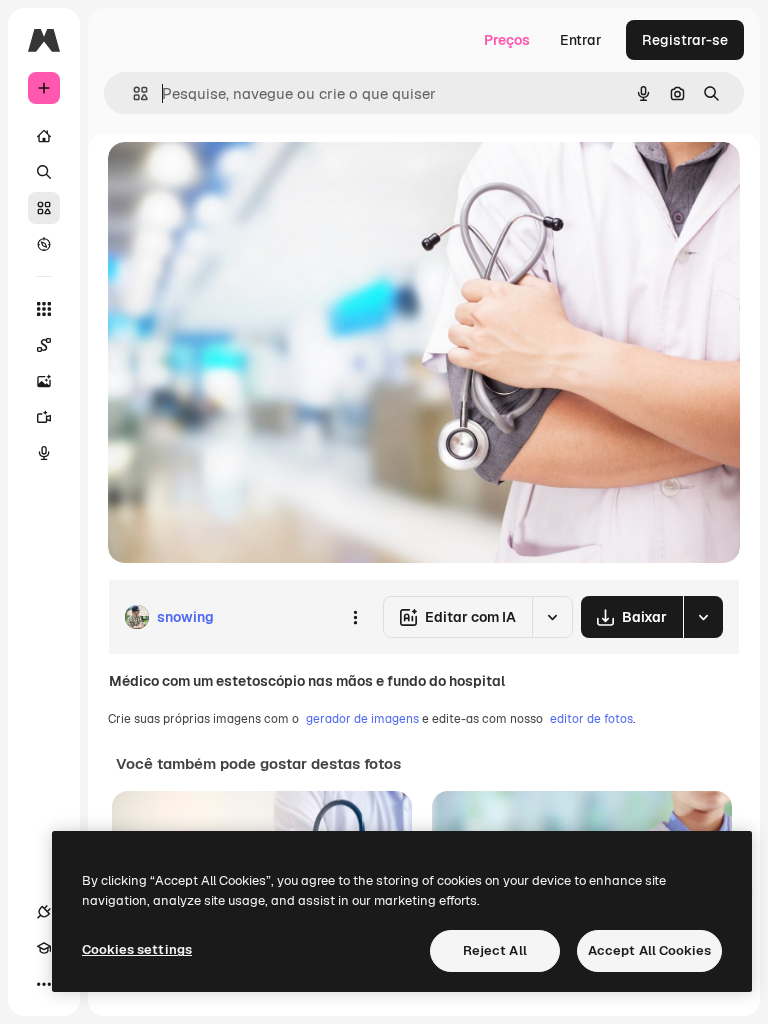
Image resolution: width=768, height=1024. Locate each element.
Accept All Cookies (649, 950)
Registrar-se (685, 40)
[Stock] (44, 208)
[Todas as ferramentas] (44, 309)
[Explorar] (44, 244)
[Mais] (44, 984)
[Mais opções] (355, 617)
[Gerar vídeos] (44, 417)
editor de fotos (591, 719)
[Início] (44, 136)
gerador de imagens (362, 719)
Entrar (581, 40)
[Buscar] (44, 172)
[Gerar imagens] (44, 381)
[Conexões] (44, 912)
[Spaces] (44, 345)
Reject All (495, 950)
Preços (507, 40)
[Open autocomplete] (132, 93)
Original (236, 179)
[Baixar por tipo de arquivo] (703, 617)
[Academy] (44, 948)
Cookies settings (137, 949)
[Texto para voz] (44, 453)
